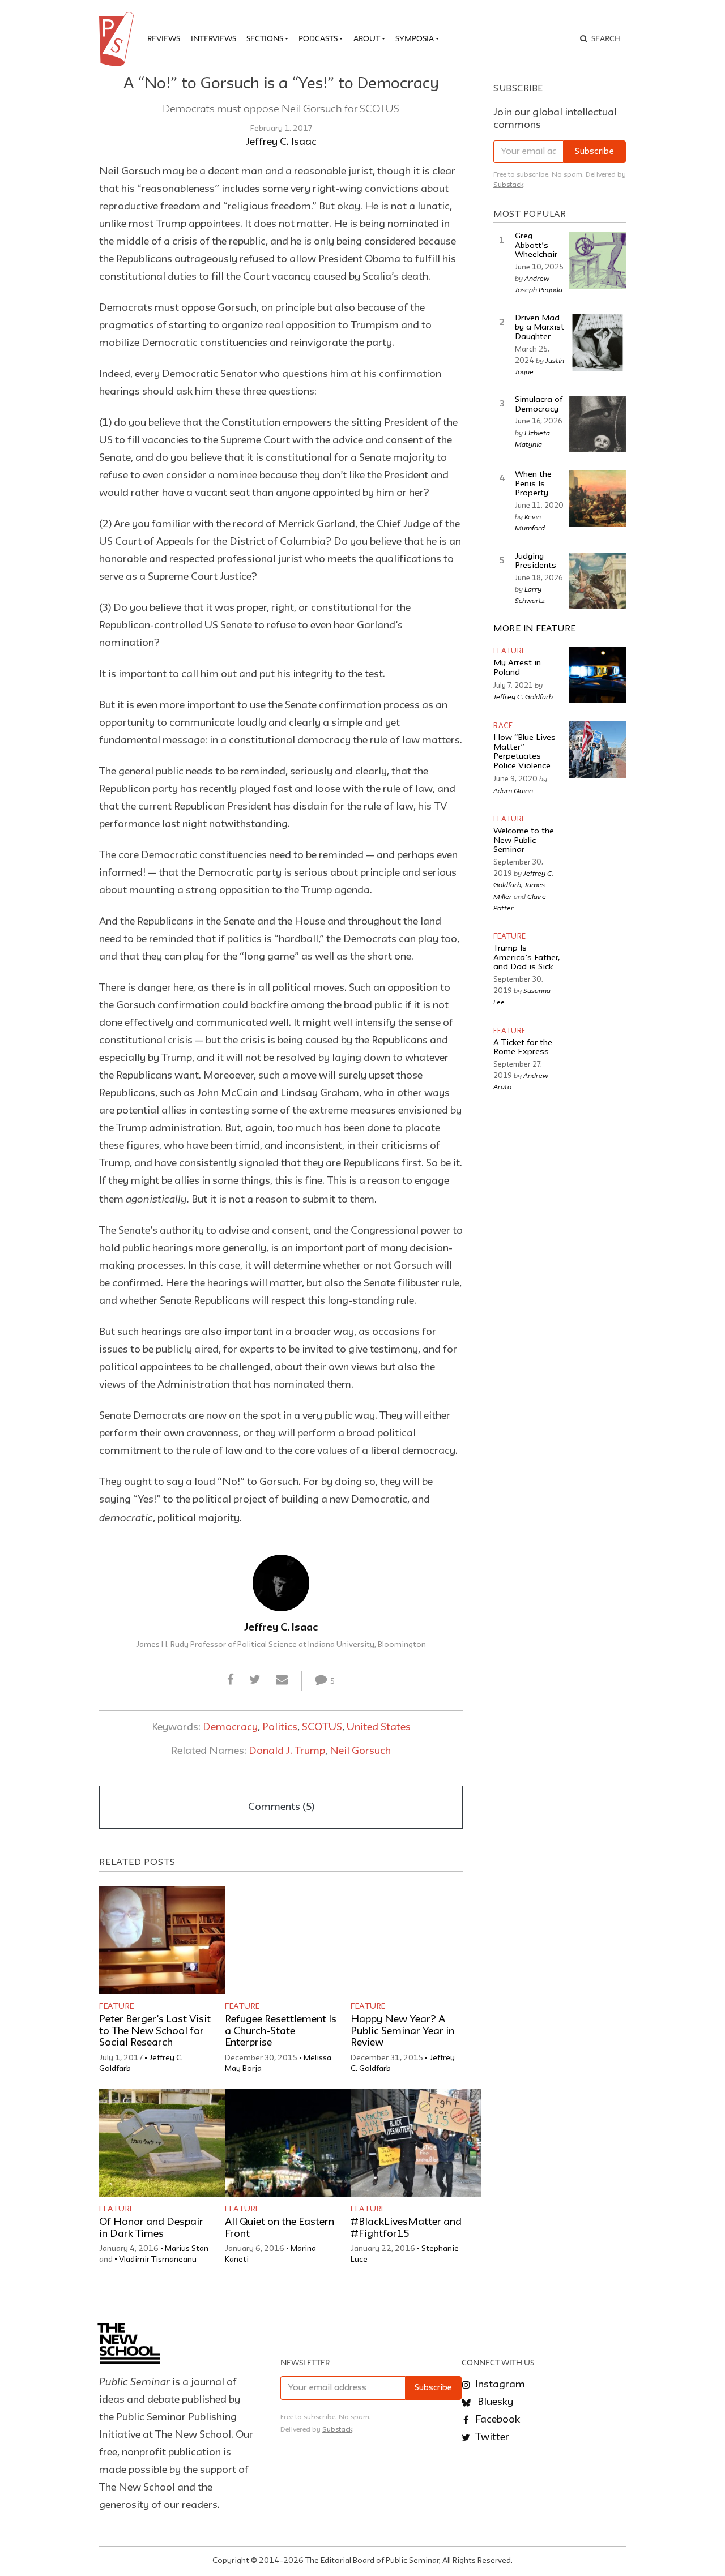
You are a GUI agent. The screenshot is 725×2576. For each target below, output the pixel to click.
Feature (117, 2006)
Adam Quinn (513, 790)
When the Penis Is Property (533, 484)
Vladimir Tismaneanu (158, 2260)
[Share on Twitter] (255, 1680)
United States (379, 1727)
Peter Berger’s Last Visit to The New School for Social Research (155, 2031)
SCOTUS (322, 1727)
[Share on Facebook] (230, 1680)
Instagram (499, 2385)
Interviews (214, 38)
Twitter (491, 2437)
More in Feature (535, 629)
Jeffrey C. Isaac (281, 142)
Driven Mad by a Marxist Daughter (540, 328)
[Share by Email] (282, 1680)
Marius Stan (187, 2249)
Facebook (496, 2420)
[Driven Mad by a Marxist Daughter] (598, 343)
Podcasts (318, 38)
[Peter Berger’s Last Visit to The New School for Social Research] (164, 1940)
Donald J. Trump (287, 1751)
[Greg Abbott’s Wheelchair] (598, 260)
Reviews (164, 38)
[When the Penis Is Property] (598, 499)
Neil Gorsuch (360, 1751)
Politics (280, 1727)
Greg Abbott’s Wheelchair (536, 246)
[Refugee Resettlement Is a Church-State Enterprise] (290, 1940)
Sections (265, 38)
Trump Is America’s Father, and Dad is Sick (526, 958)
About (367, 38)
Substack (508, 185)
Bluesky (494, 2402)
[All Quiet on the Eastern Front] (290, 2143)
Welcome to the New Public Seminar (524, 841)
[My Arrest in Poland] (598, 675)
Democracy (230, 1727)
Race (503, 726)
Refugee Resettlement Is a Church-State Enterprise (281, 2031)
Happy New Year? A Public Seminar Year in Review (402, 2031)
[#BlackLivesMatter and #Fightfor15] (416, 2143)
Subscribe (594, 152)
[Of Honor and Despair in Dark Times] (164, 2143)
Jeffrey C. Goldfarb (523, 696)
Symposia (415, 38)
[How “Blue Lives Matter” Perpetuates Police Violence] (598, 750)
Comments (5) (281, 1807)
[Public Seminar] (118, 39)
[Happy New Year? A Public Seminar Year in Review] (416, 1940)
